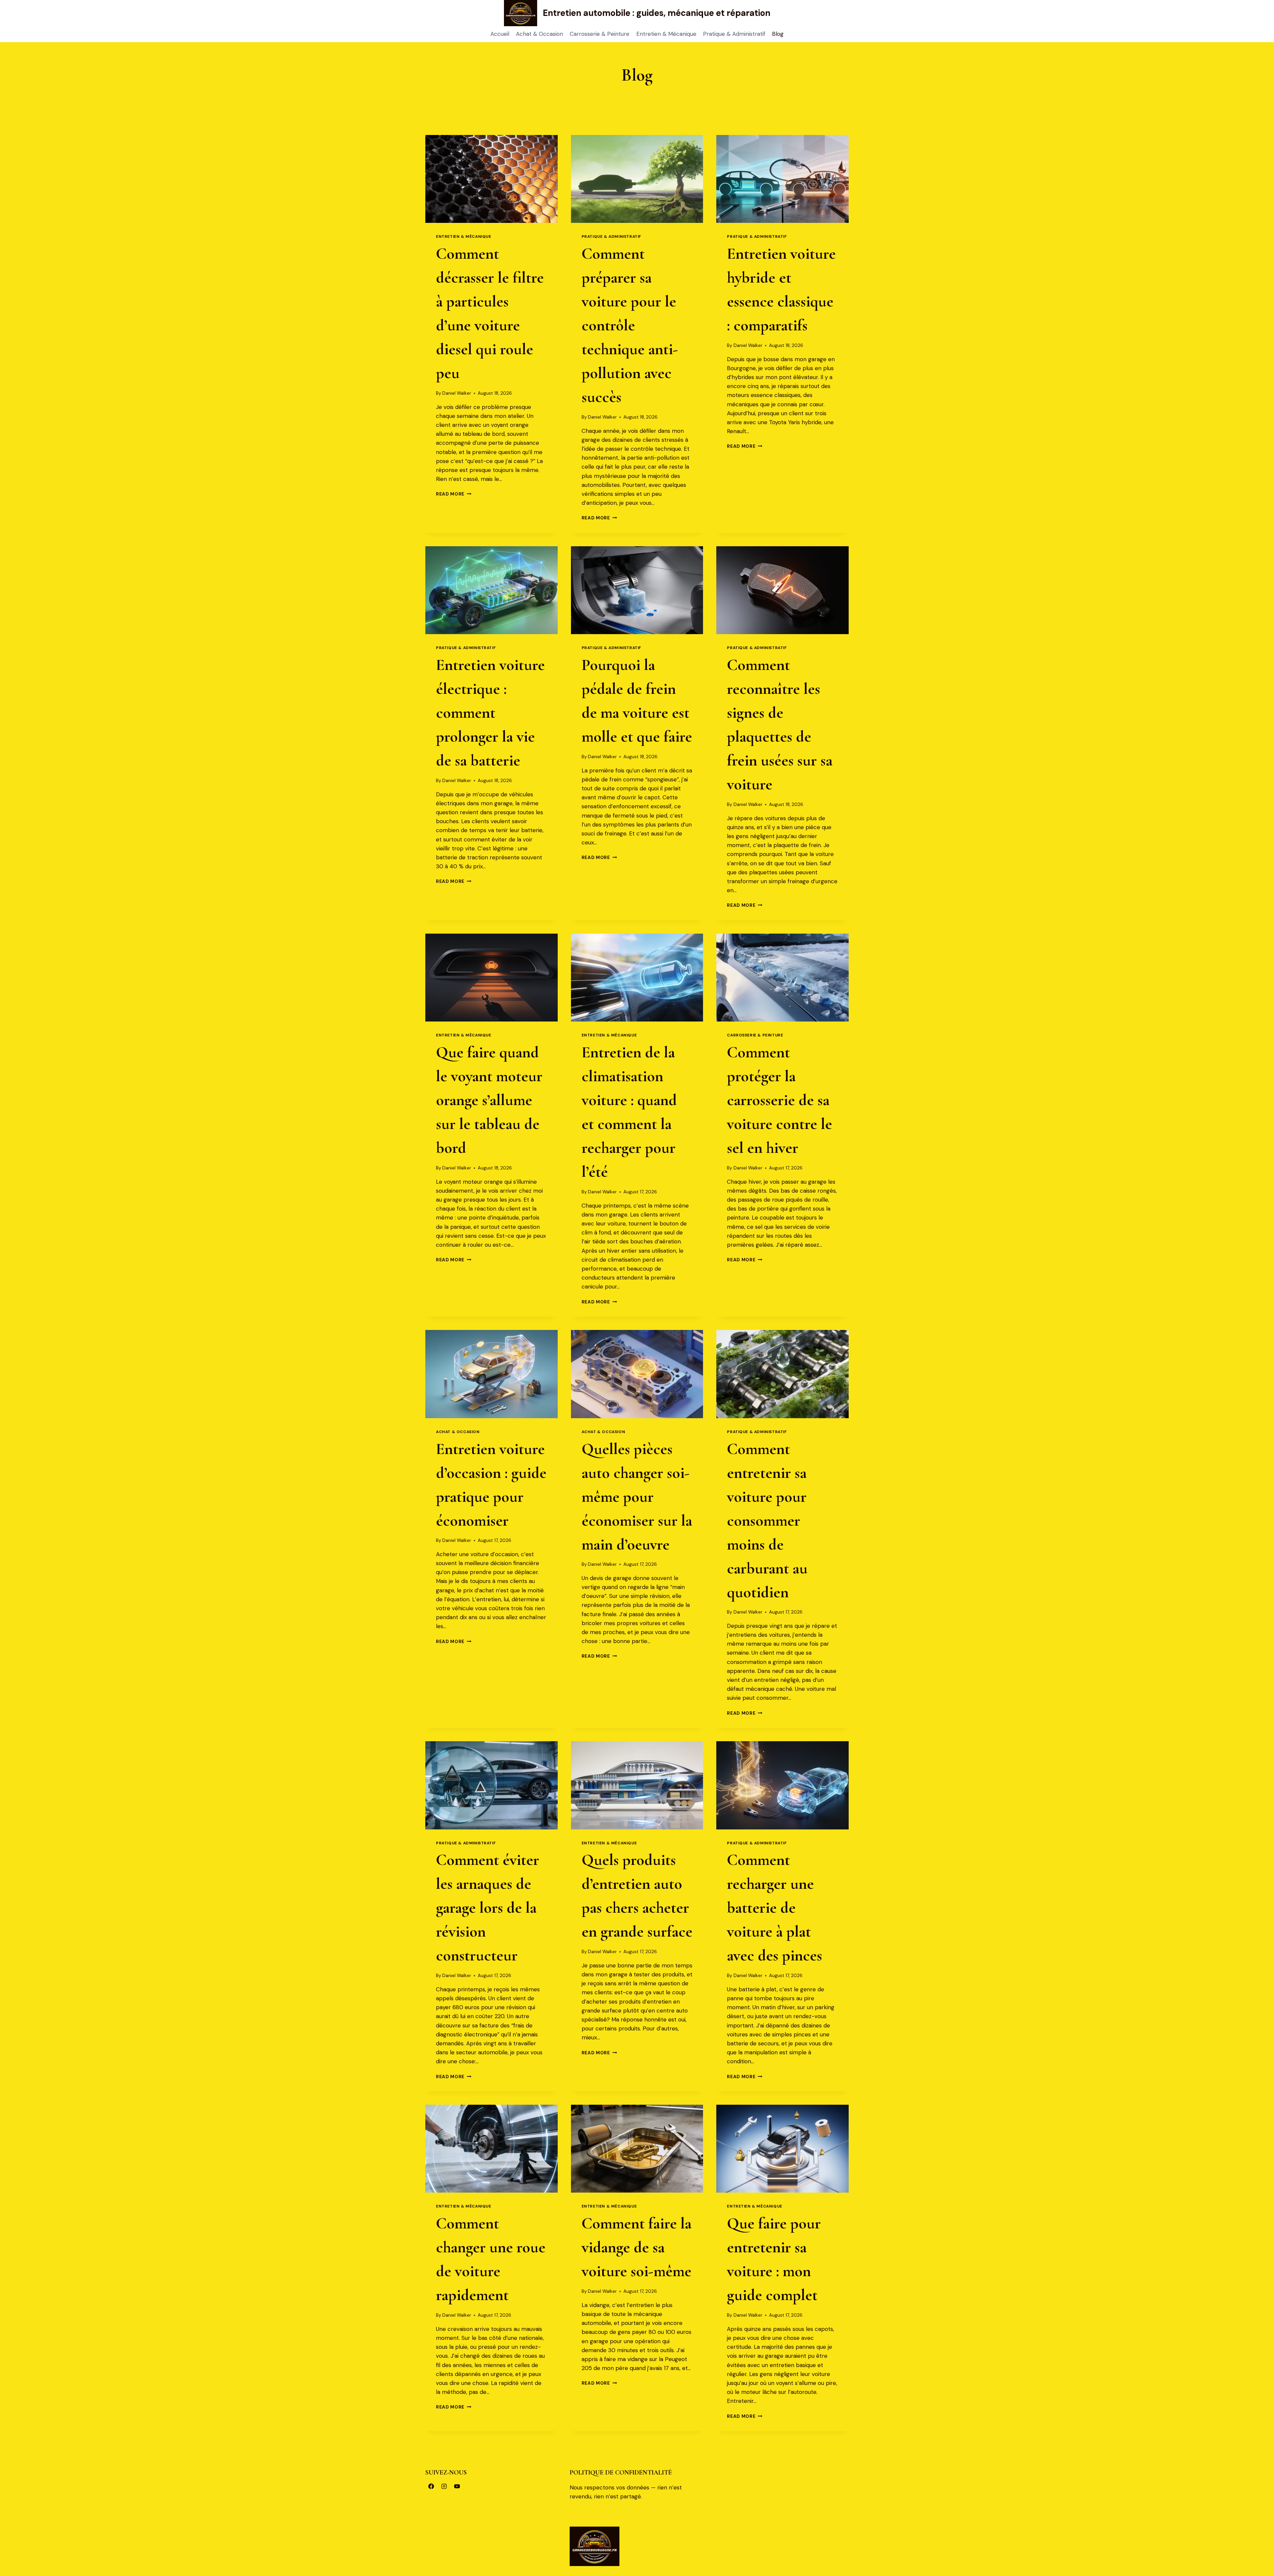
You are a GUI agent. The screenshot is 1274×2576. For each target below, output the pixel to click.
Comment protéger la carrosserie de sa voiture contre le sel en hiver (779, 1100)
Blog (778, 34)
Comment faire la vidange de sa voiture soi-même (637, 2247)
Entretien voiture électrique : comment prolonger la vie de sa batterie (490, 713)
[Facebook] (431, 2486)
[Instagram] (444, 2486)
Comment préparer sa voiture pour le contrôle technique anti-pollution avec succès (630, 325)
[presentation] (492, 179)
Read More (454, 494)
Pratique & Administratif (734, 34)
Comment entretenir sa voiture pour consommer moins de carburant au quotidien (767, 1521)
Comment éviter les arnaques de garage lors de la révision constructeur (488, 1908)
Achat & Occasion (539, 34)
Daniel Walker (457, 393)
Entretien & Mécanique (666, 34)
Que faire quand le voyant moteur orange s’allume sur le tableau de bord (489, 1100)
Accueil (500, 34)
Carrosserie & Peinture (600, 34)
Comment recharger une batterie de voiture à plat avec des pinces (775, 1908)
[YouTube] (457, 2486)
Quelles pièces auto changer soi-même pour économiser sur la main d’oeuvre (637, 1497)
